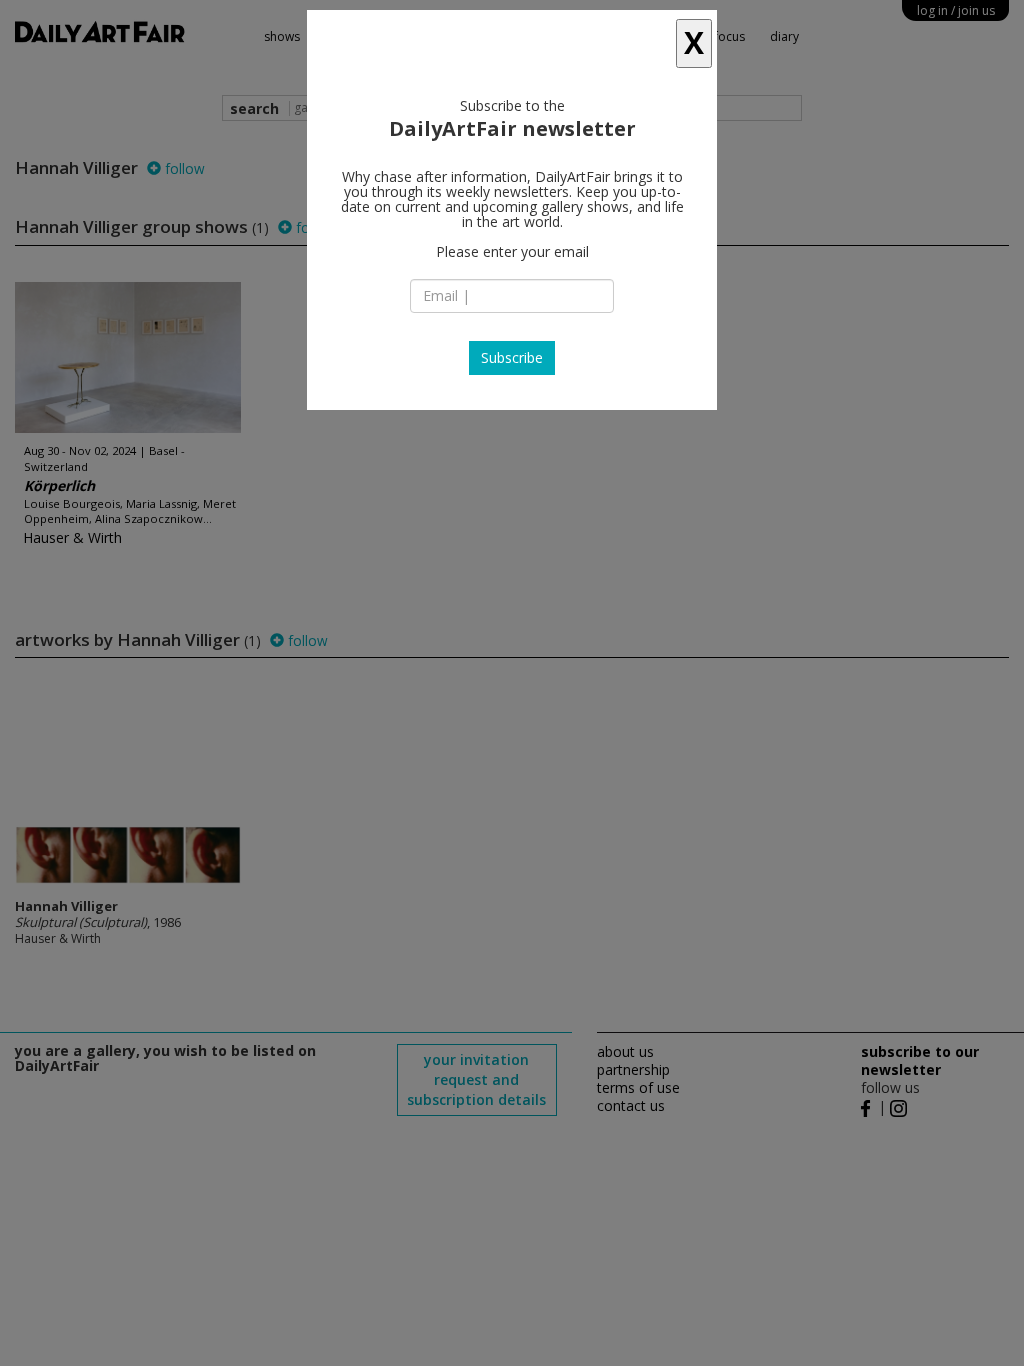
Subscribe (512, 357)
